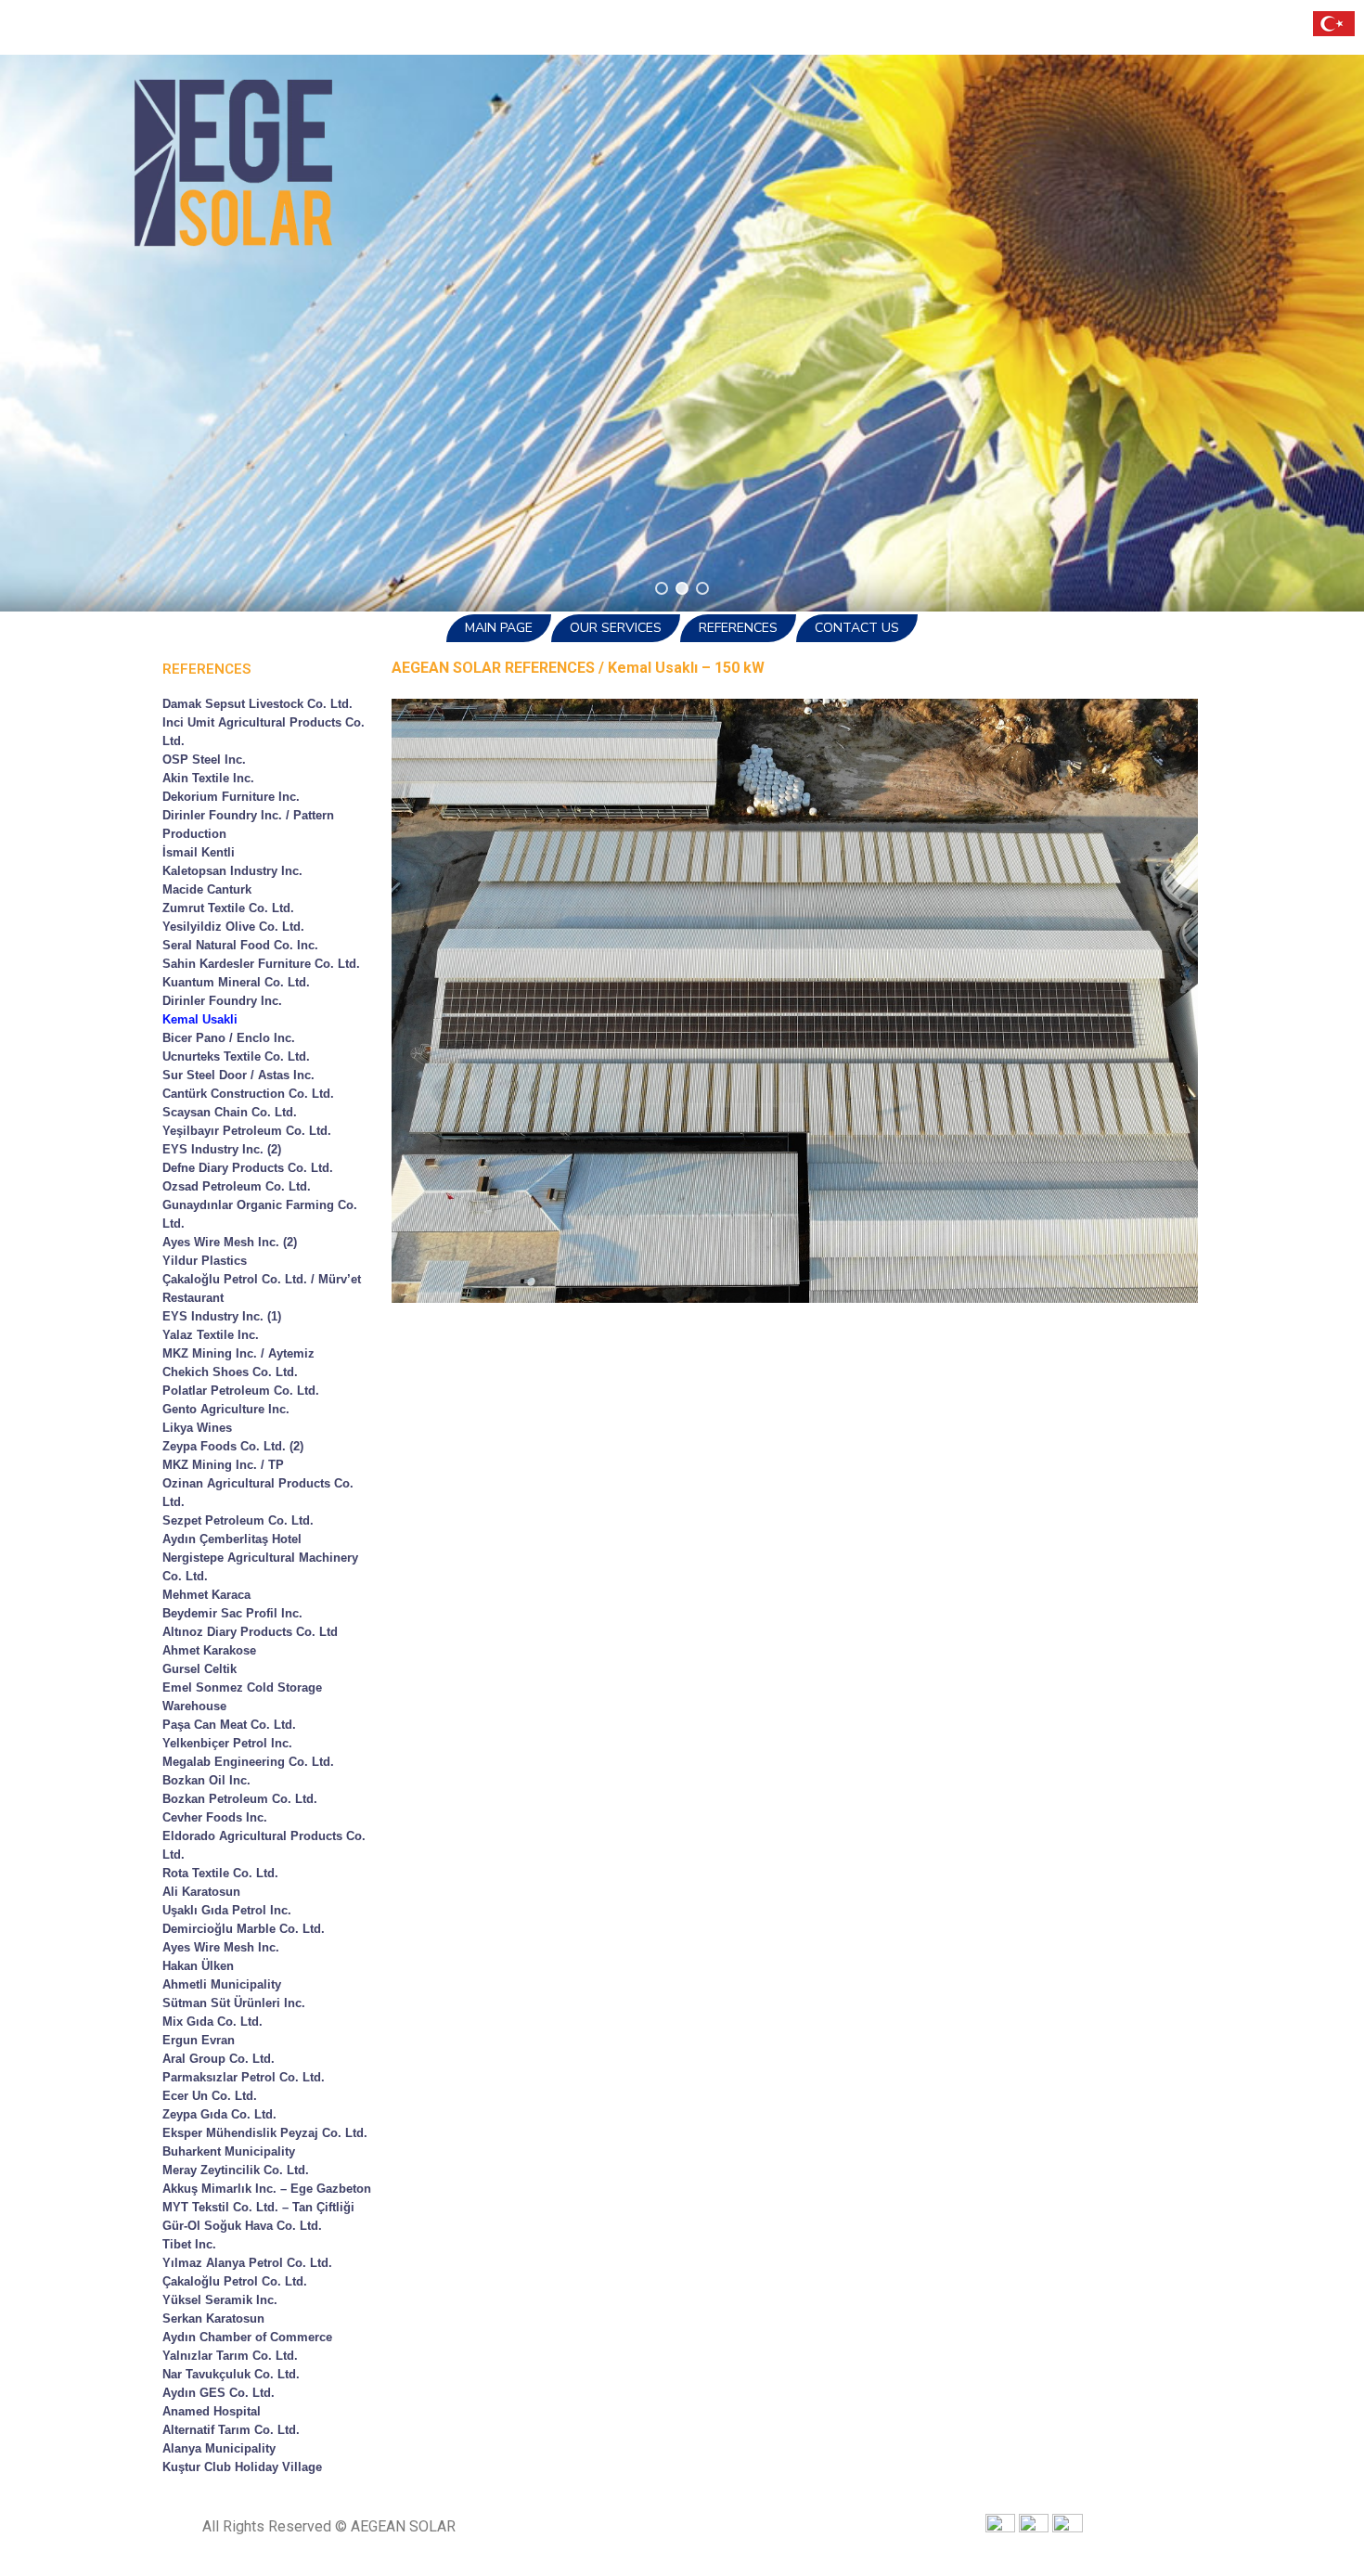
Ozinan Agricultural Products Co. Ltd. (258, 1493)
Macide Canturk (207, 889)
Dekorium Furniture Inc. (231, 797)
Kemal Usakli (200, 1019)
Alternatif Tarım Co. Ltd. (231, 2430)
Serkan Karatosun (213, 2318)
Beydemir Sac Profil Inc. (232, 1613)
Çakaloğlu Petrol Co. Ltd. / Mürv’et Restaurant (262, 1288)
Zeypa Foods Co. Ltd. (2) (233, 1446)
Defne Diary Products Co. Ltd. (248, 1168)
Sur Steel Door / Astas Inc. (238, 1075)
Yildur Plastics (205, 1261)
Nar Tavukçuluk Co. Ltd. (231, 2374)
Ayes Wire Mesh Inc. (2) (230, 1242)
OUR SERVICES (616, 628)
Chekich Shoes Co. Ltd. (230, 1372)
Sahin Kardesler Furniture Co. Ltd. (261, 964)
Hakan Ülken (198, 1966)
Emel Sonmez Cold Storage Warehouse (242, 1697)
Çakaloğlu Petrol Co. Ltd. (235, 2281)
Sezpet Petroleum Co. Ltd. (238, 1520)
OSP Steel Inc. (204, 760)
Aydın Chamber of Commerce (247, 2337)
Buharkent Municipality (229, 2151)
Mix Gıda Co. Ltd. (212, 2022)
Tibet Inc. (189, 2244)
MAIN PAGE (499, 628)
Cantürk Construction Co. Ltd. (248, 1094)
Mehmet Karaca (206, 1595)
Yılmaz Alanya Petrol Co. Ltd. (247, 2263)
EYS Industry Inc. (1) (222, 1316)
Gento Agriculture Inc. (226, 1409)
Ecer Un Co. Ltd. (210, 2096)
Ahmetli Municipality (222, 1984)
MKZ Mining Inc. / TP (223, 1465)
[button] (662, 588)
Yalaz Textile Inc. (211, 1335)
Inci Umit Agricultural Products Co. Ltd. (264, 732)
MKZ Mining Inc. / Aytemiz (238, 1353)
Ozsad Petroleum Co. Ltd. (237, 1186)
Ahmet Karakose (209, 1650)
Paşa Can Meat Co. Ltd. (229, 1725)
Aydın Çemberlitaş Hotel (232, 1539)
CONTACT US (857, 628)
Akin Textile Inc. (208, 778)
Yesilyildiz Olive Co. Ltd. (233, 927)
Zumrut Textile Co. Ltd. (228, 908)
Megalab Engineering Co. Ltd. (248, 1762)
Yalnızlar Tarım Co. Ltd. (230, 2356)
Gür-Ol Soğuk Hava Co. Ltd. (242, 2226)
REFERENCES (738, 628)
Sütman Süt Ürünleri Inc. (234, 2003)
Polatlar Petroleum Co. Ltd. (241, 1391)
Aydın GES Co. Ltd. (219, 2393)
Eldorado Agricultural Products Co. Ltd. (264, 1845)
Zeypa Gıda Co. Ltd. (219, 2114)
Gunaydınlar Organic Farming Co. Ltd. (260, 1214)
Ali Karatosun (201, 1892)
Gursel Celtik (199, 1669)
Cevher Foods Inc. (215, 1817)
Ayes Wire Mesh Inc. (221, 1947)
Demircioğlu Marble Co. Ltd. (244, 1929)
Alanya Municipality (219, 2448)
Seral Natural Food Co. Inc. (240, 945)
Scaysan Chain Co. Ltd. (230, 1112)
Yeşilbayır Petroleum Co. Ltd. (247, 1131)
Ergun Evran (199, 2040)
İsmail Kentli (199, 852)
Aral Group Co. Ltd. (219, 2059)
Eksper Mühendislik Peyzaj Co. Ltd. (265, 2133)
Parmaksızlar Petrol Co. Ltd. (244, 2077)
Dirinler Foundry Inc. (222, 1001)
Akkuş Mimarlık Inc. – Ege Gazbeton (267, 2189)
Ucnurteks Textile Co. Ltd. (236, 1056)
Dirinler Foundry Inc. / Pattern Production (248, 824)
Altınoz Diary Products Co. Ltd (250, 1632)
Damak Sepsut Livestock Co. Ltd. (257, 704)
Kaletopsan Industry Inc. (232, 871)
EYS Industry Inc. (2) (222, 1149)
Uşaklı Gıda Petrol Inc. (227, 1910)
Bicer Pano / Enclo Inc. (229, 1038)
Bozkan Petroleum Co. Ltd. (240, 1799)
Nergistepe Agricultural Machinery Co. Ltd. (260, 1567)
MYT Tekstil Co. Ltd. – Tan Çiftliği (258, 2207)
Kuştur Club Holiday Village (242, 2467)
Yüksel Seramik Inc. (220, 2300)
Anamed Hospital (212, 2411)
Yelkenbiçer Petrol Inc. (227, 1743)
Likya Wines (197, 1428)
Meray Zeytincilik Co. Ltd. (236, 2170)
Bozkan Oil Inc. (206, 1780)
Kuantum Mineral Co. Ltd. (236, 982)
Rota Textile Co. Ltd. (220, 1873)
